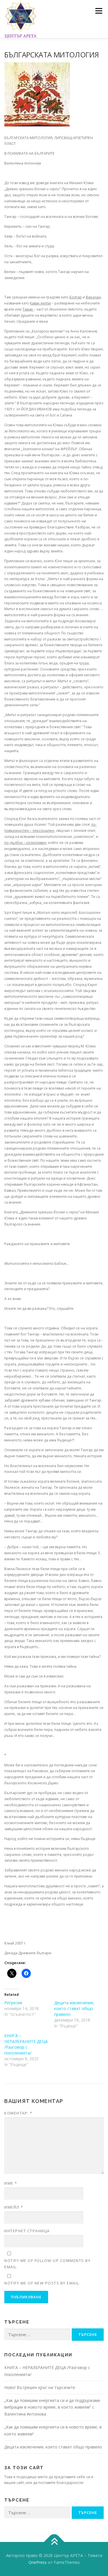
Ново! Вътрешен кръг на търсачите (40, 2387)
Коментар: (18, 2113)
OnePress (38, 2562)
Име (11, 2183)
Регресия (13, 2003)
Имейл (14, 2207)
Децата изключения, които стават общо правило (74, 2008)
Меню (99, 11)
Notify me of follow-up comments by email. (47, 2264)
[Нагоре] (54, 2542)
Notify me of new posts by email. (42, 2283)
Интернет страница (27, 2231)
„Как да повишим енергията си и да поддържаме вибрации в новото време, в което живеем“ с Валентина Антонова (52, 2407)
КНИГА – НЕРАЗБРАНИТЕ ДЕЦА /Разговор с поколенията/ (26, 2044)
